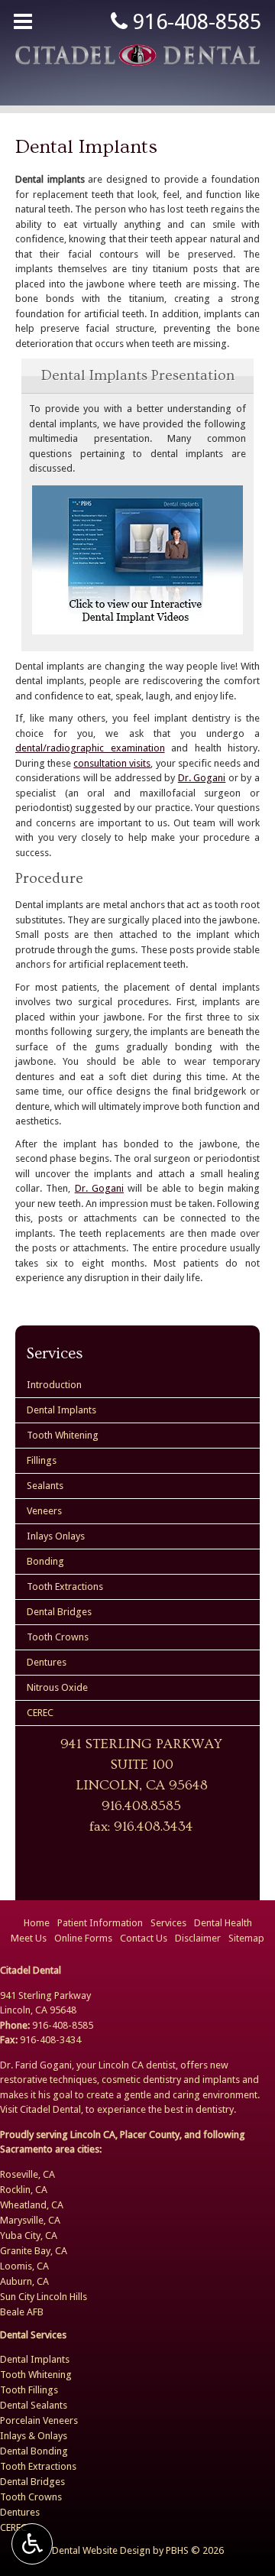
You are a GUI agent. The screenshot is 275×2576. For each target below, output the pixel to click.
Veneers (44, 1511)
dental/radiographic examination (90, 748)
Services (55, 1353)
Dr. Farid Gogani (36, 2065)
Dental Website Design (101, 2550)
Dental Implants (61, 1410)
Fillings (42, 1460)
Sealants (45, 1486)
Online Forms (83, 1938)
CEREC (40, 1713)
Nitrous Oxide (57, 1687)
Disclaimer (198, 1938)
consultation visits (112, 763)
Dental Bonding (34, 2451)
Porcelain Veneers (39, 2420)
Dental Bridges (59, 1612)
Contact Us (144, 1938)
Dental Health (223, 1923)
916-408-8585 (194, 22)
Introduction (54, 1385)
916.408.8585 (141, 1806)
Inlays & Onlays (34, 2436)
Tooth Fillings (29, 2390)
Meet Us (29, 1938)
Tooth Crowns (58, 1637)
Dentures (47, 1662)
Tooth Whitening (63, 1435)
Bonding (45, 1561)
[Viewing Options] (32, 2544)
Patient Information (100, 1923)
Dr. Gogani (202, 778)
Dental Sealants (34, 2405)
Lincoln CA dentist (137, 2065)
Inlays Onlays (56, 1536)
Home (37, 1923)
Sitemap (246, 1938)
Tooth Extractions (65, 1586)
